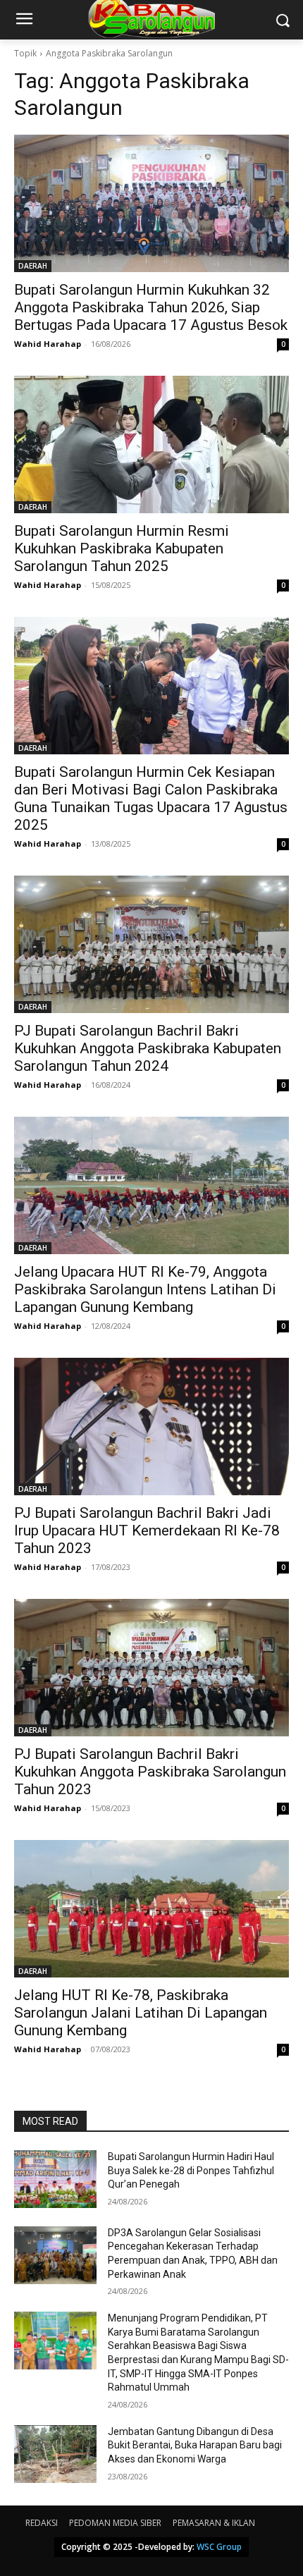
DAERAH (33, 266)
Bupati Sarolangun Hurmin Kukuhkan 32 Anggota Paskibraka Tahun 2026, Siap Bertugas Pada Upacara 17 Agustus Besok (151, 307)
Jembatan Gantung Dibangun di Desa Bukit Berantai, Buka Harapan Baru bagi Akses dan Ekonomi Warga (195, 2445)
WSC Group (219, 2547)
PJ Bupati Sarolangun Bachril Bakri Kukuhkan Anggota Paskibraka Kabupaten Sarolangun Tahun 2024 (148, 1048)
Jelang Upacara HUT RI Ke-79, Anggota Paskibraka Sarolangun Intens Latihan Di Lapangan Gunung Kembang (145, 1289)
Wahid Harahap (48, 344)
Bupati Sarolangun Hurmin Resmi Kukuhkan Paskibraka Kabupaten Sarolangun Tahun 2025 (122, 548)
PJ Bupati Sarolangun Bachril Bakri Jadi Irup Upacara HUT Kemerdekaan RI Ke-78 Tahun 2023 (147, 1531)
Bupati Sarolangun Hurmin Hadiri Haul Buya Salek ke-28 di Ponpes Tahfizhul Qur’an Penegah (191, 2170)
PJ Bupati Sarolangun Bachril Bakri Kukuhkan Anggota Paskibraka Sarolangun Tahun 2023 (150, 1772)
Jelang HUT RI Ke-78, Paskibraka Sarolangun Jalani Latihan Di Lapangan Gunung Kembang (141, 2013)
